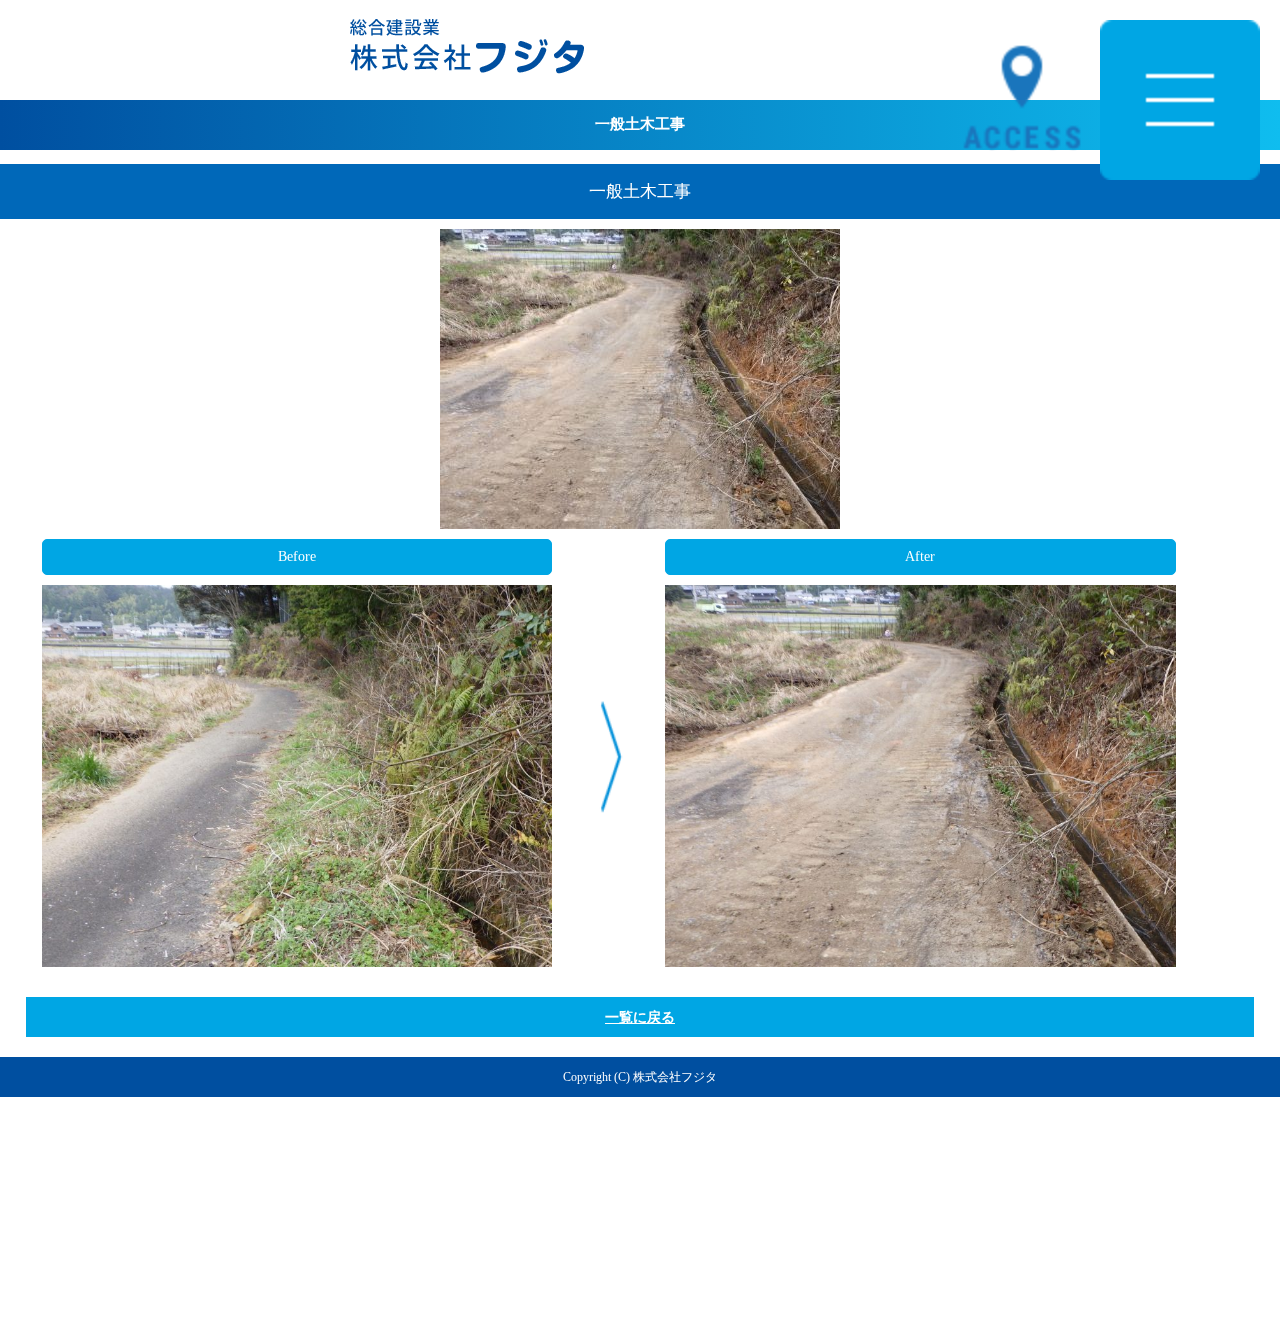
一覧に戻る (640, 1017)
